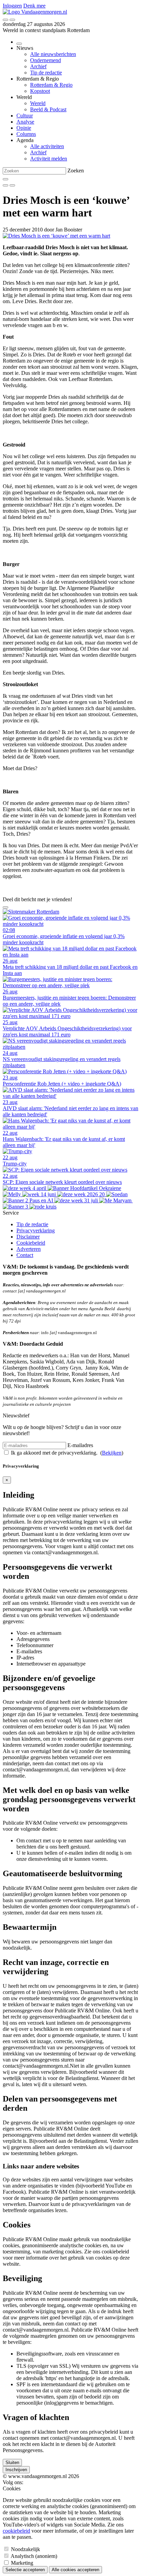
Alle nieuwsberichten (53, 54)
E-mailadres (80, 1445)
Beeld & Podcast (48, 109)
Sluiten (12, 2462)
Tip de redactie (46, 73)
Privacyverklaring (36, 1230)
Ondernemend (46, 60)
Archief (38, 66)
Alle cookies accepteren (75, 2570)
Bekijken (112, 1453)
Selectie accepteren (25, 2570)
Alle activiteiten (47, 146)
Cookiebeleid (31, 1243)
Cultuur (25, 116)
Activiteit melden (49, 159)
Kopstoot (40, 91)
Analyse (25, 122)
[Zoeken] (5, 179)
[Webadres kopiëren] (5, 907)
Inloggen (12, 6)
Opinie (24, 128)
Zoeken (76, 171)
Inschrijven (16, 2470)
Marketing (22, 2563)
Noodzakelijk (25, 2549)
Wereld (38, 103)
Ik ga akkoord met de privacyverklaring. (55, 1453)
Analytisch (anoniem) (34, 2556)
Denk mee (34, 6)
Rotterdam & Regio (51, 85)
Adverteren (29, 1249)
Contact (25, 1255)
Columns (26, 134)
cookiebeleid (16, 2531)
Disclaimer (28, 1237)
